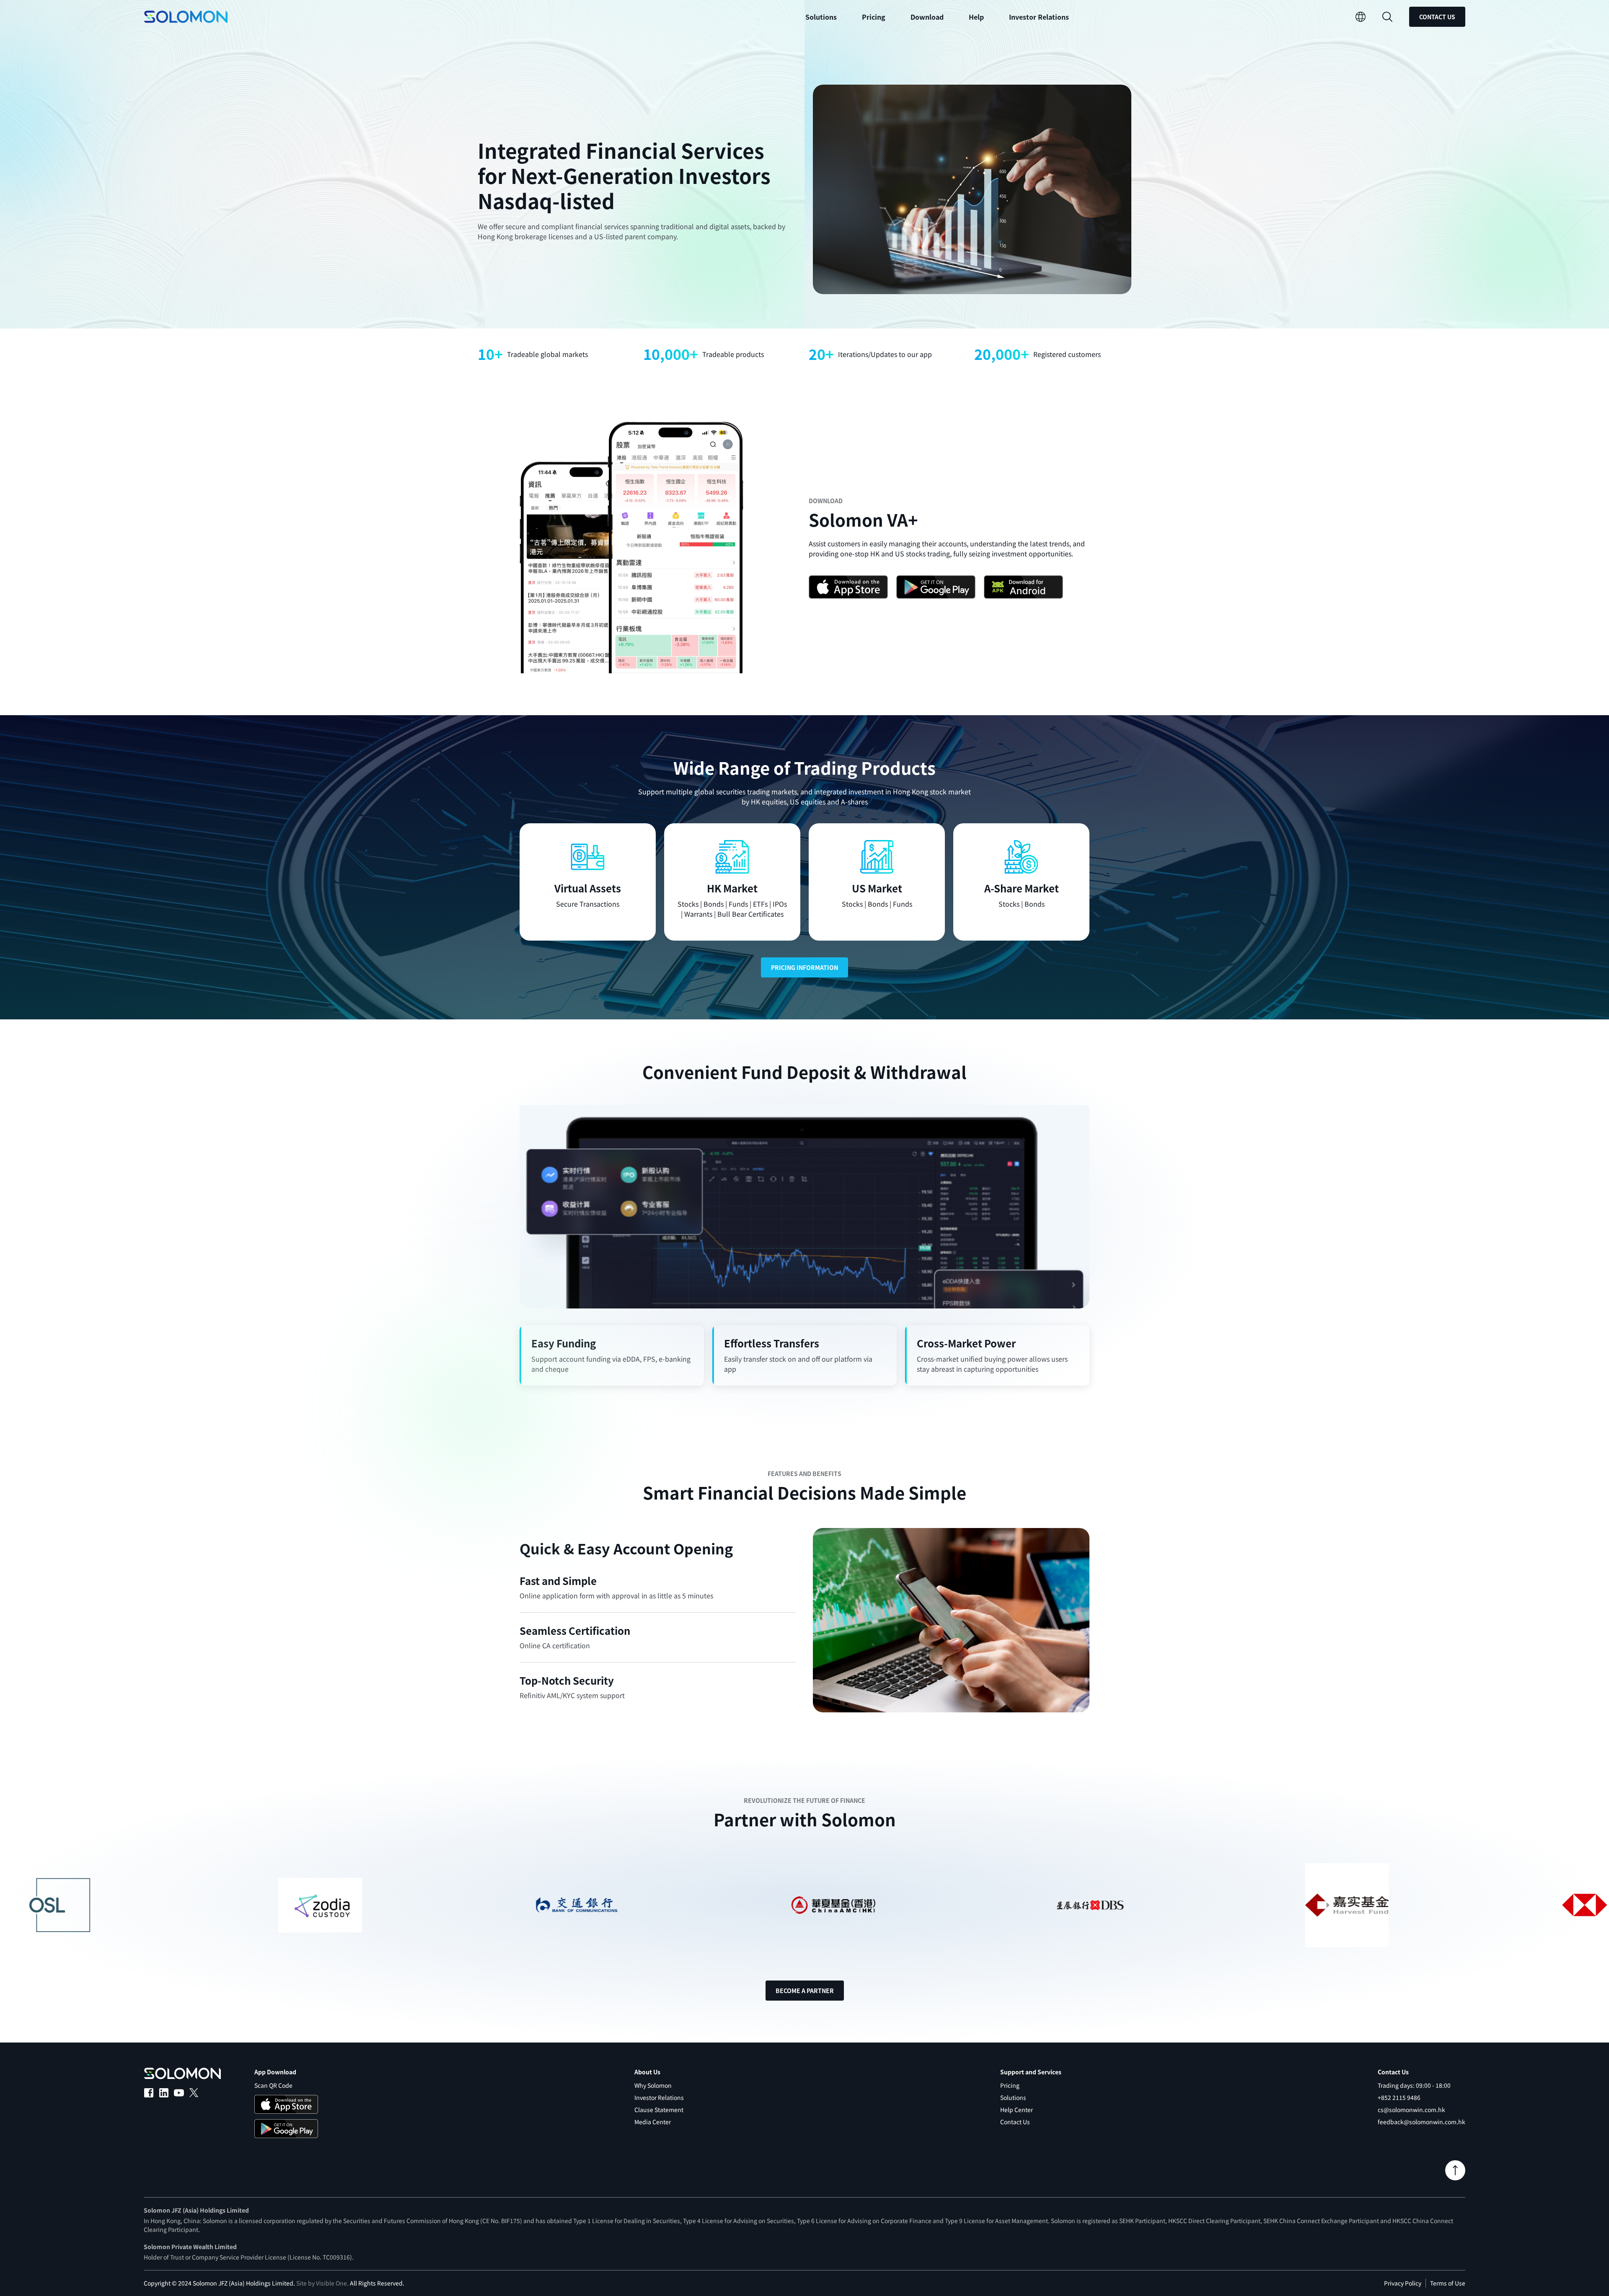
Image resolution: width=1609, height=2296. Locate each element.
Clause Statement (659, 2110)
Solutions (1013, 2097)
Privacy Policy (1403, 2283)
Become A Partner (805, 1991)
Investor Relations (1039, 17)
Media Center (653, 2122)
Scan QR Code (273, 2085)
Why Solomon (653, 2085)
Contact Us (1437, 17)
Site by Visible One (322, 2283)
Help (976, 17)
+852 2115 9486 (1399, 2097)
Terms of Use (1448, 2283)
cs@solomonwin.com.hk (1411, 2110)
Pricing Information (804, 967)
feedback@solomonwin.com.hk (1421, 2122)
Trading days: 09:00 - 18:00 (1414, 2085)
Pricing (874, 17)
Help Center (1017, 2110)
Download (927, 17)
